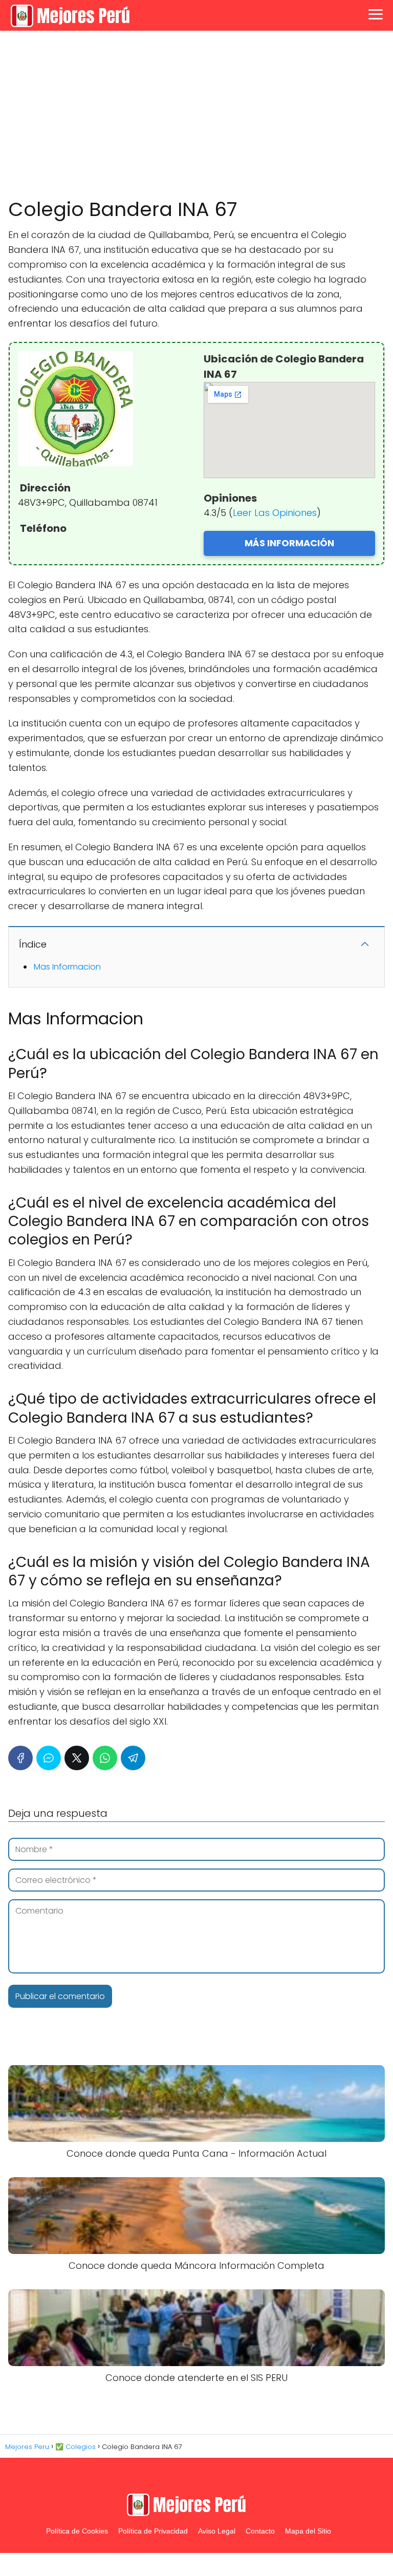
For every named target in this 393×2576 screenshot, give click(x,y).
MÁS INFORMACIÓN (289, 543)
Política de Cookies (77, 2531)
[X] (77, 1758)
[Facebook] (20, 1758)
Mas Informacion (67, 967)
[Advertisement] (196, 115)
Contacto (260, 2531)
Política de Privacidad (153, 2531)
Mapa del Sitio (308, 2531)
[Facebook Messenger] (49, 1758)
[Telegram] (133, 1758)
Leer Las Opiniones (275, 513)
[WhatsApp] (105, 1758)
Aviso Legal (217, 2531)
